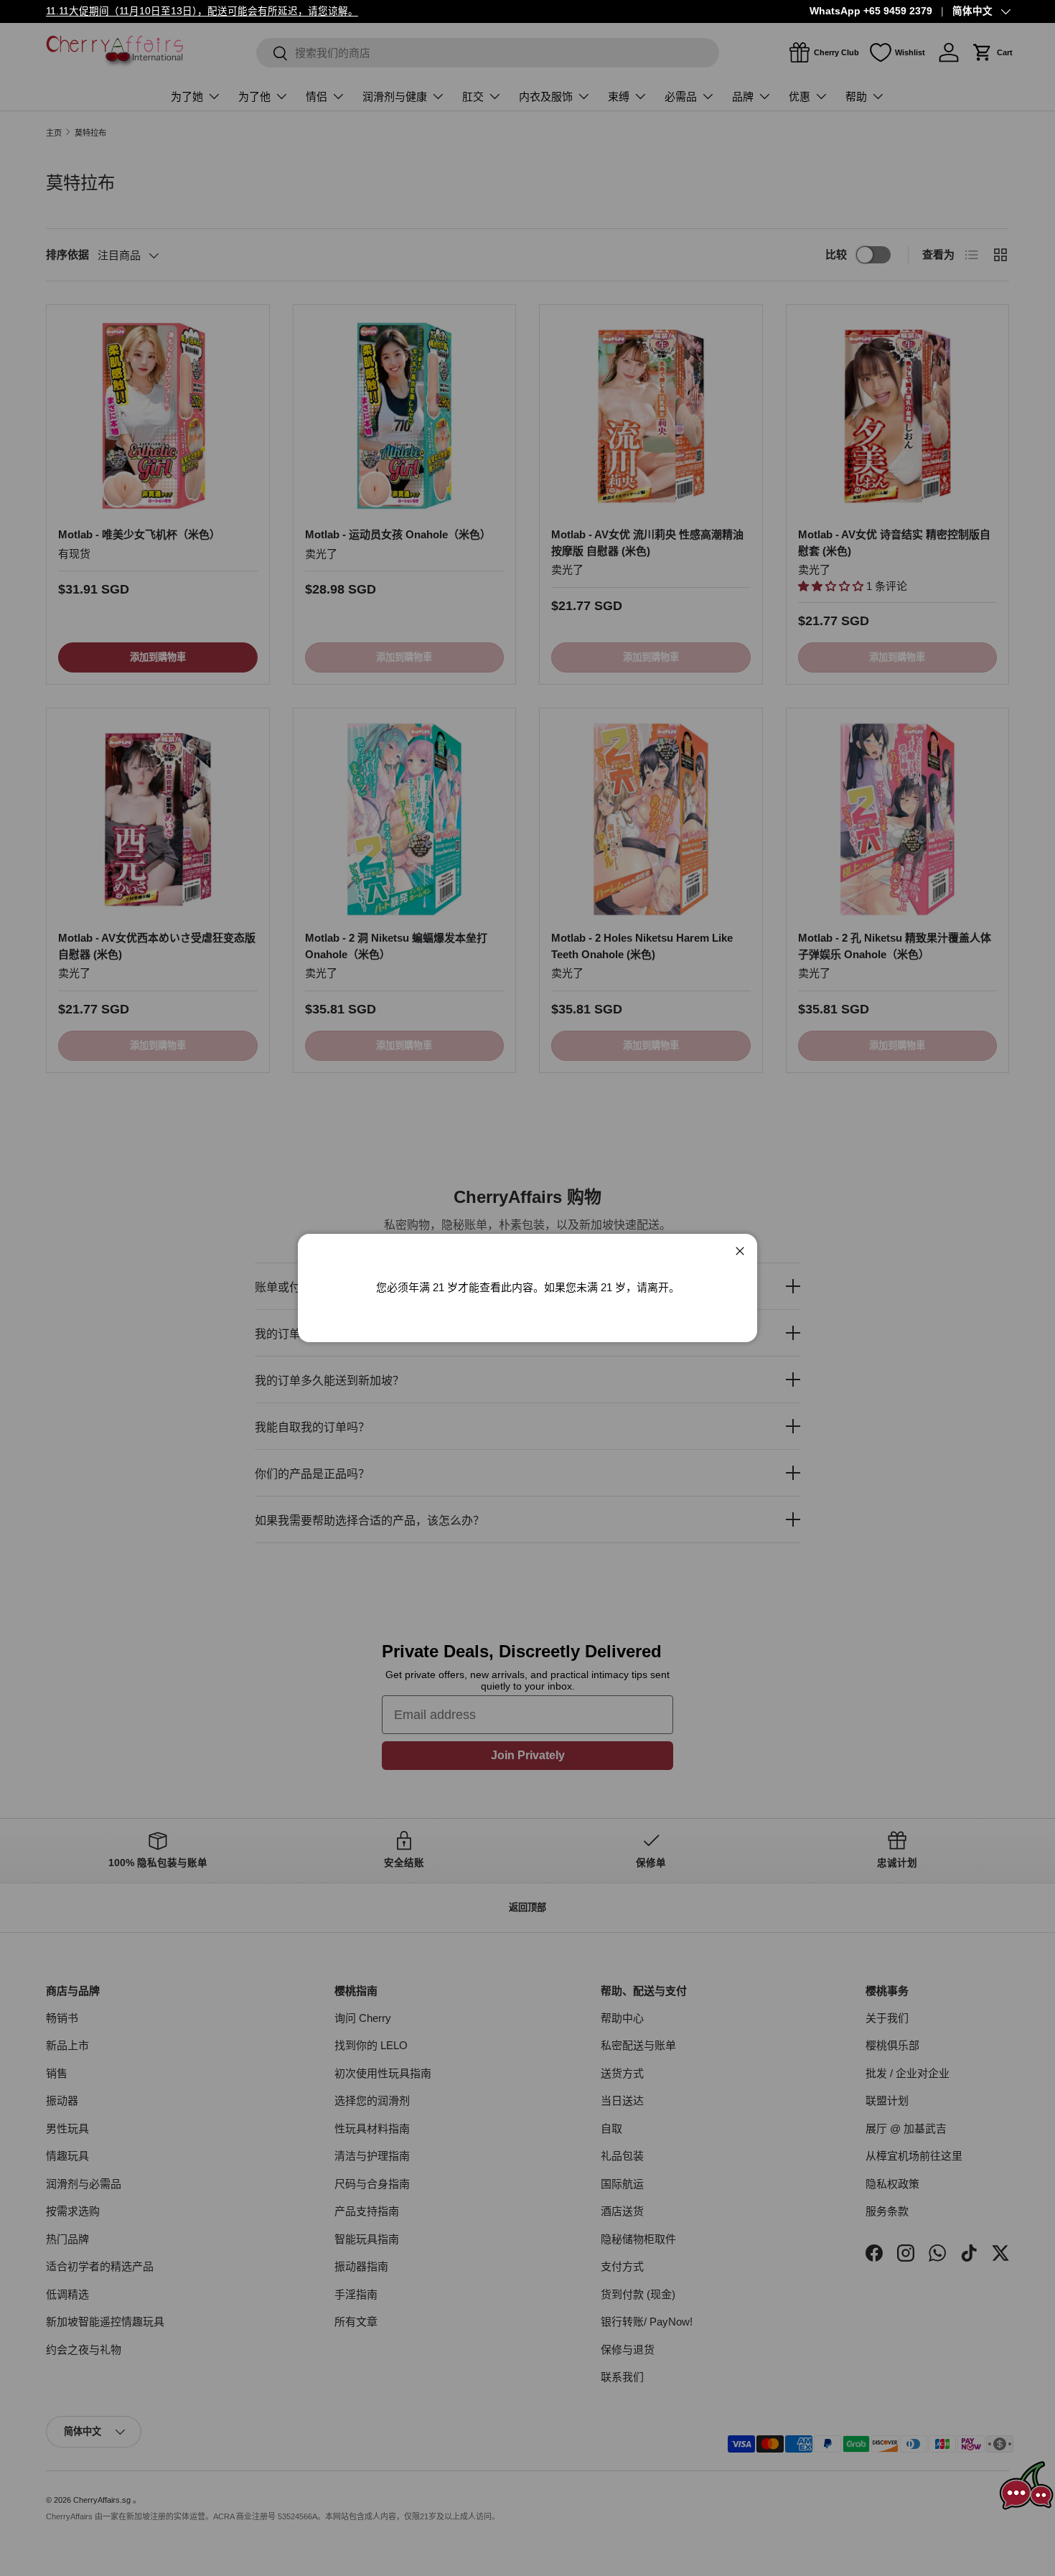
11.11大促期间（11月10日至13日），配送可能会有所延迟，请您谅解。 (202, 11)
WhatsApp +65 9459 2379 (871, 11)
